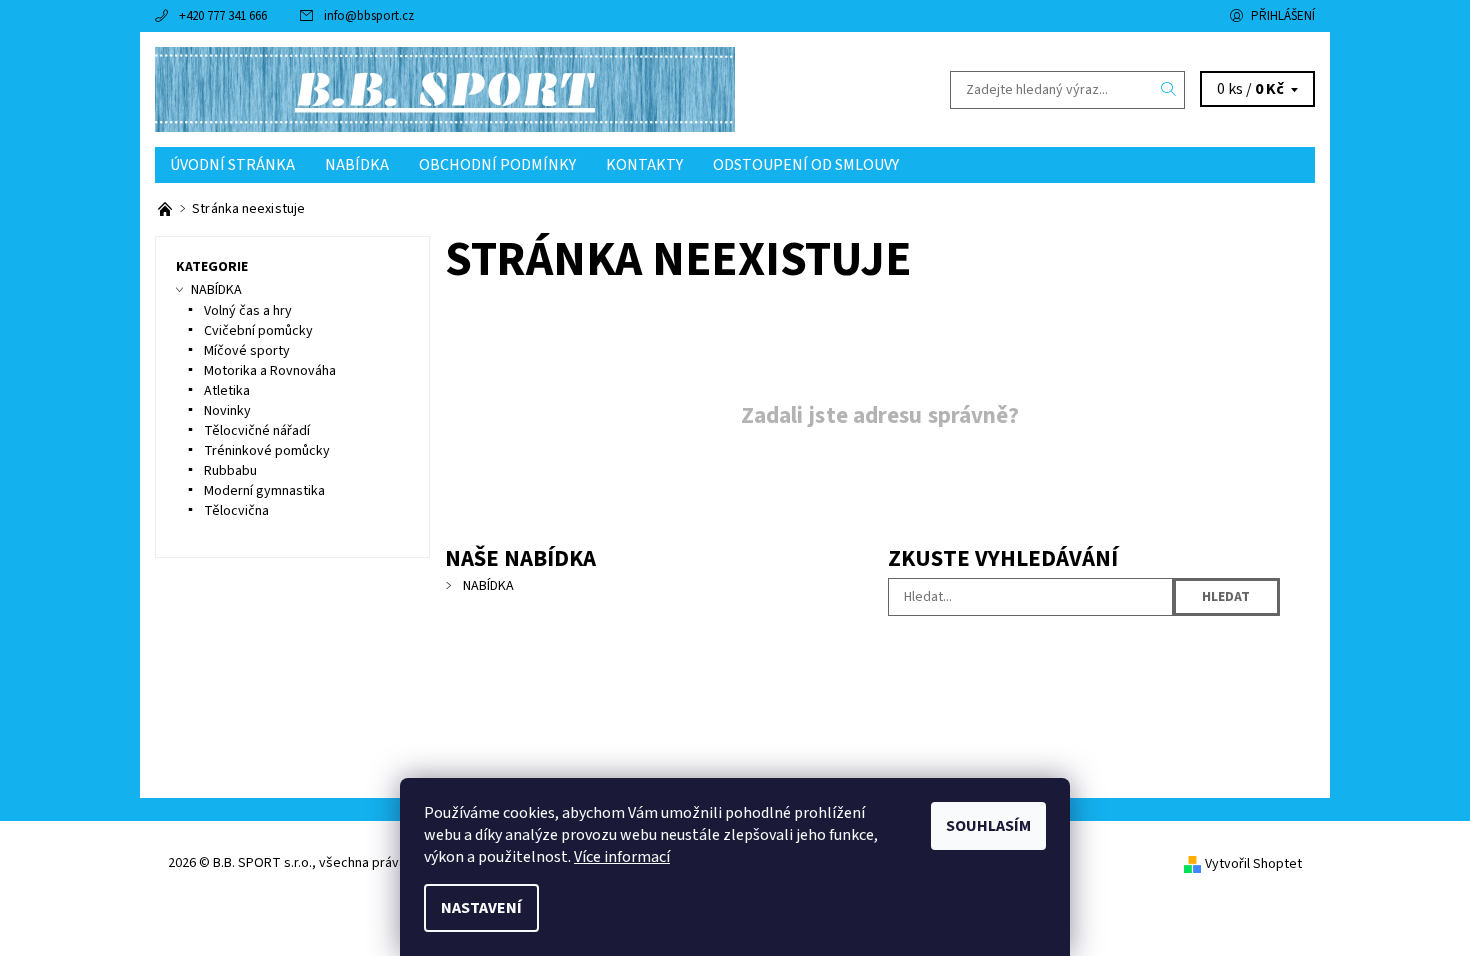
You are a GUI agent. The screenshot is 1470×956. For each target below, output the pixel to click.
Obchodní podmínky (497, 165)
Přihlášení (1283, 16)
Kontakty (644, 165)
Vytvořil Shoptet (1253, 864)
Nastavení (481, 908)
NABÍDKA (357, 165)
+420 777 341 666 (223, 16)
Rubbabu (230, 471)
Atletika (227, 391)
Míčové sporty (247, 351)
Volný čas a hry (248, 311)
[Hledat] (1169, 90)
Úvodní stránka (232, 165)
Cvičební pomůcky (258, 331)
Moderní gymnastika (264, 491)
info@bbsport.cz (369, 16)
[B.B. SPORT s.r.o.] (445, 89)
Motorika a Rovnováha (270, 371)
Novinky (227, 411)
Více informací (622, 857)
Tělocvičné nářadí (257, 431)
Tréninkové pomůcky (267, 451)
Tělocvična (236, 511)
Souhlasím (988, 826)
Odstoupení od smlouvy (806, 165)
